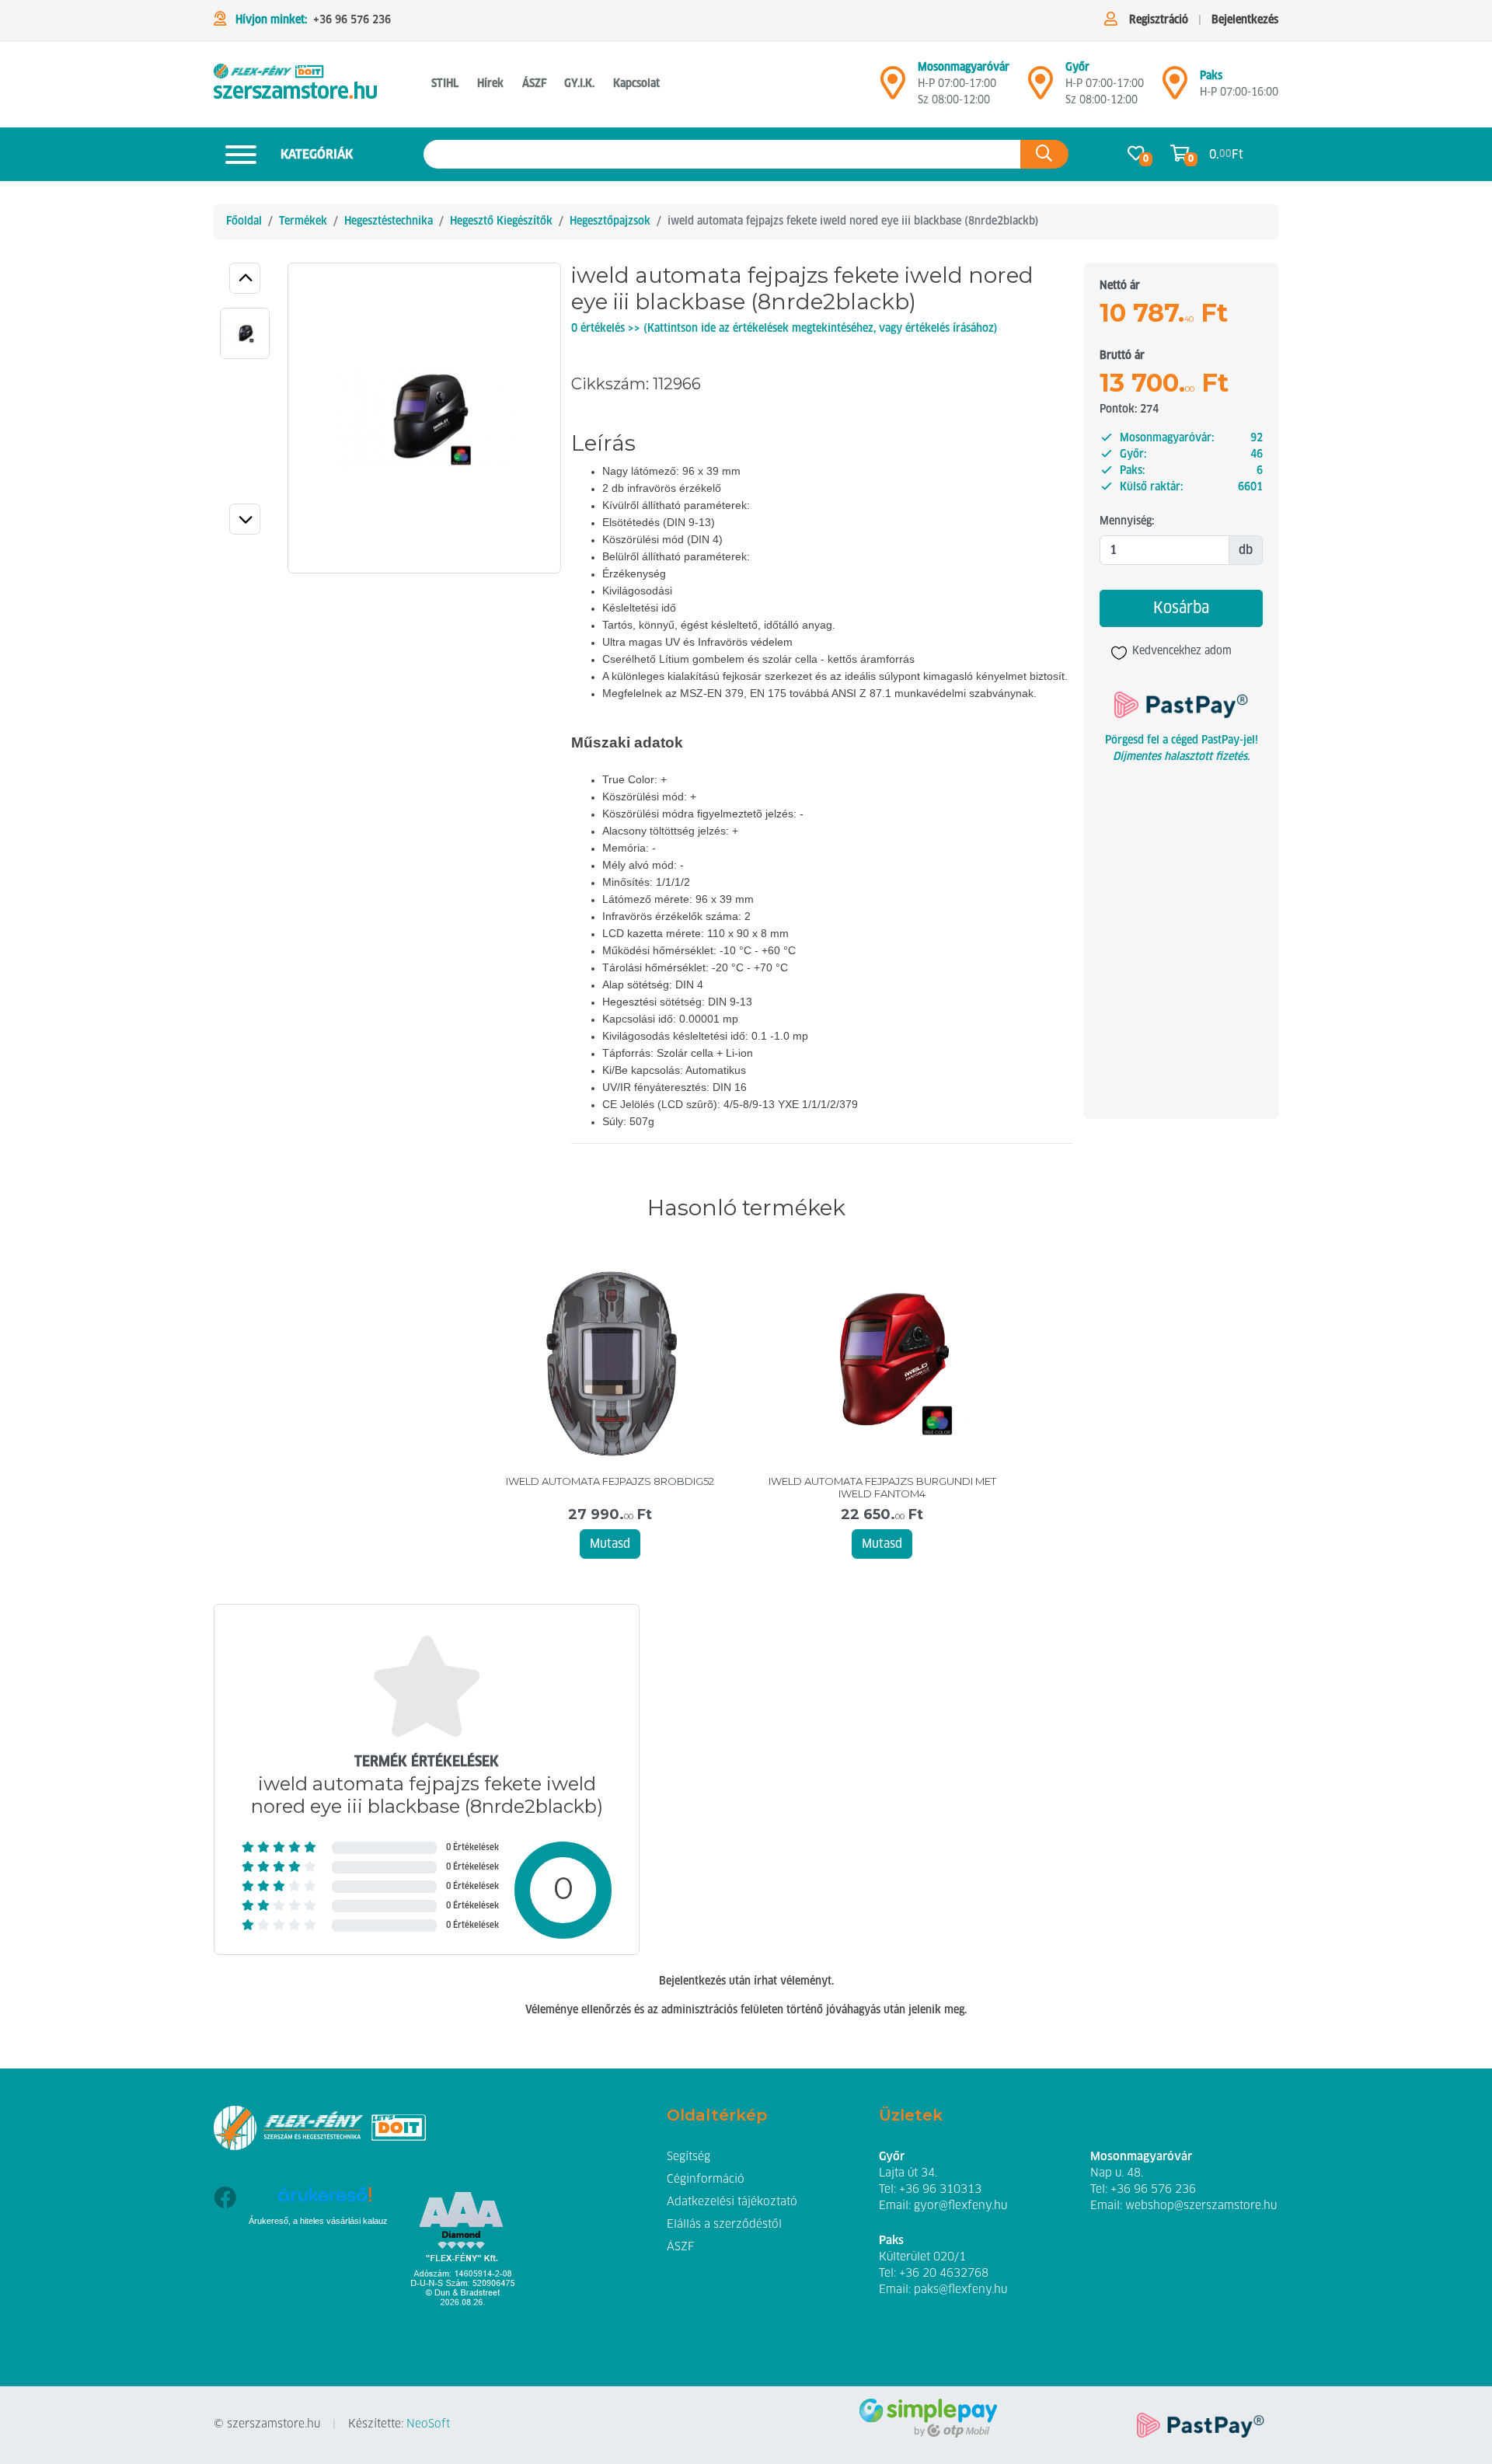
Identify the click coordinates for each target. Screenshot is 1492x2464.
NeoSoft (428, 2424)
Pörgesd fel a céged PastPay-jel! (1182, 741)
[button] (245, 278)
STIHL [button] (445, 84)
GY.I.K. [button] (579, 84)
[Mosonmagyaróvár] (893, 89)
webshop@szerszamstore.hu (1201, 2206)
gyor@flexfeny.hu (960, 2206)
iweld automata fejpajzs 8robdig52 (610, 1481)
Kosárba (1181, 608)
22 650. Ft (882, 1515)
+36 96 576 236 (352, 20)
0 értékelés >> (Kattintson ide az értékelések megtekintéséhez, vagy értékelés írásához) (784, 329)
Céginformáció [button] (706, 2180)
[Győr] (1041, 89)
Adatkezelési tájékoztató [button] (732, 2202)
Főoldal (244, 221)
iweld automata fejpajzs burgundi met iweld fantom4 (882, 1488)
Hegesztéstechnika (389, 221)
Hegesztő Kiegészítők (501, 221)
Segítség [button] (688, 2157)
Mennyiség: (1127, 521)
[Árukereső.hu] (324, 2200)
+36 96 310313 (940, 2190)
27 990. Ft (610, 1515)
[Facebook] (225, 2243)
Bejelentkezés (1245, 20)
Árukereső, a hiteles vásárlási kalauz (318, 2221)
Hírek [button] (490, 84)
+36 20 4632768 (944, 2274)
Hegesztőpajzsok (610, 221)
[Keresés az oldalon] (1044, 154)
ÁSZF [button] (534, 84)
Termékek (303, 221)
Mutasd (610, 1544)
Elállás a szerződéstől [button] (724, 2225)
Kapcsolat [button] (636, 84)
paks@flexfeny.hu (960, 2290)
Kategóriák (317, 155)
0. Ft (1226, 155)
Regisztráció (1159, 20)
